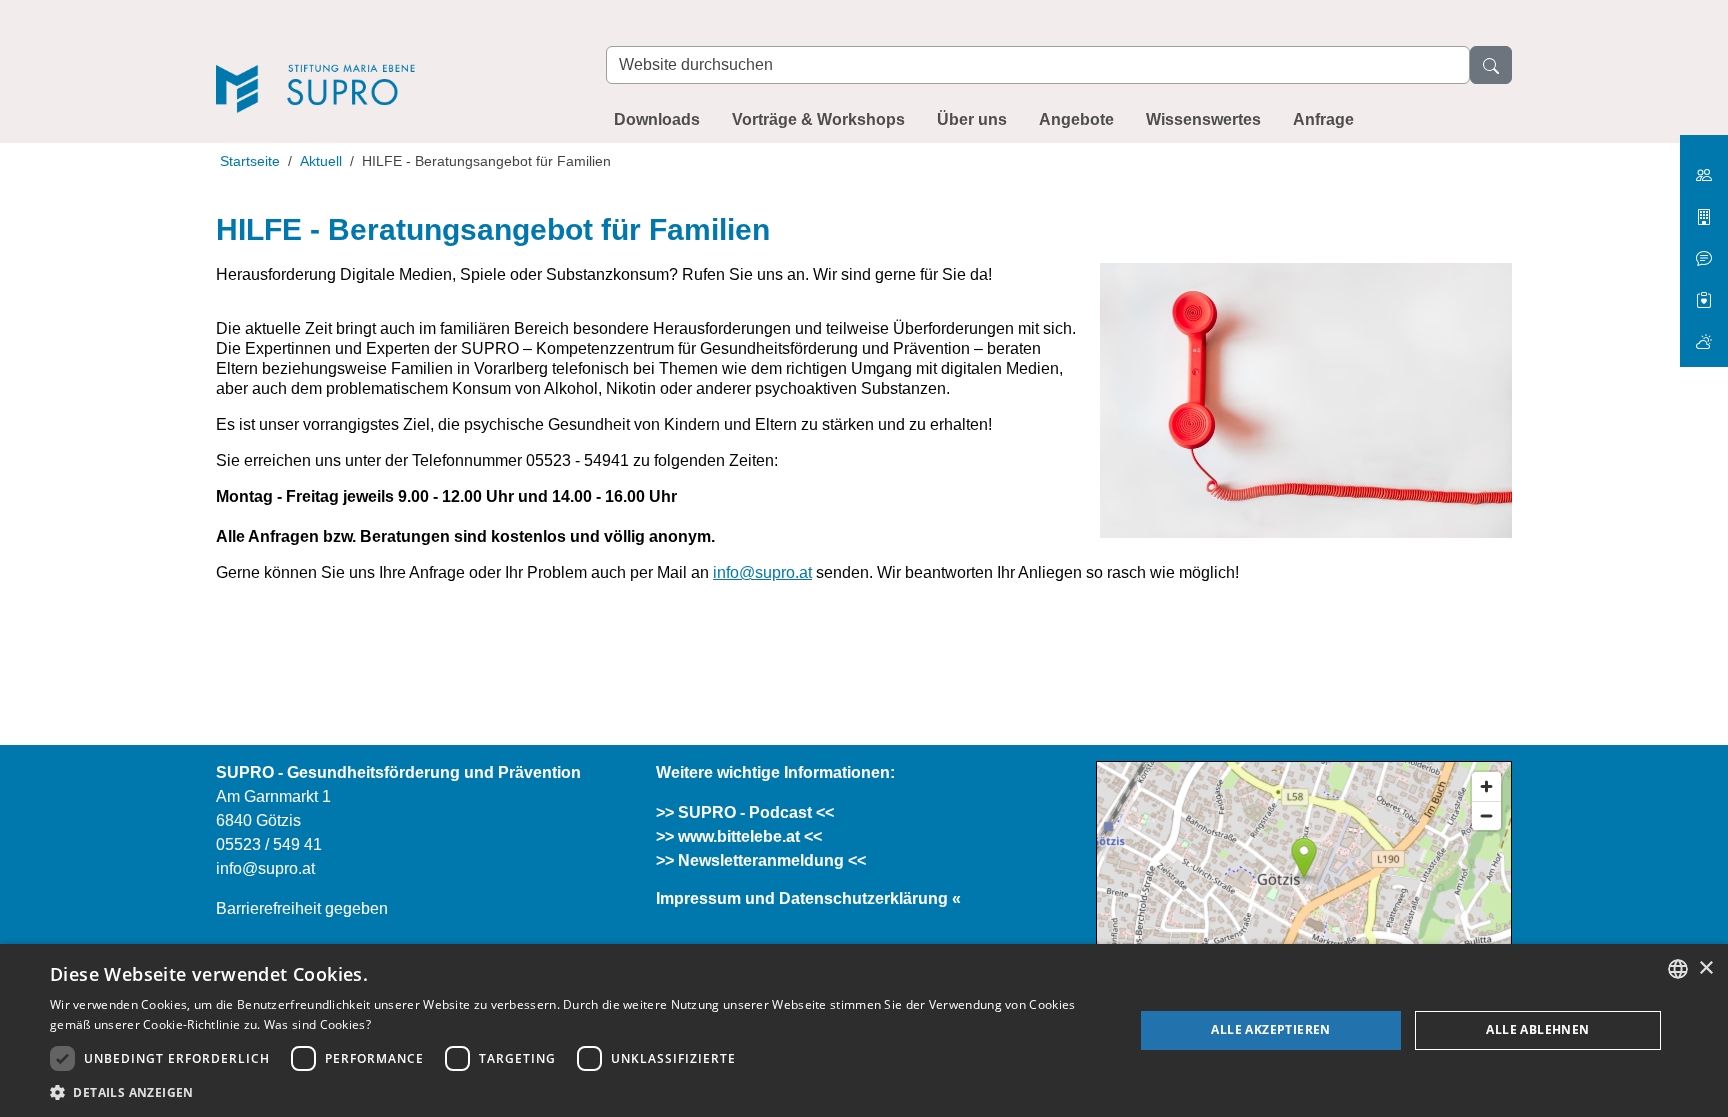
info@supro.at (762, 572)
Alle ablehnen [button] (1537, 1029)
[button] (576, 1092)
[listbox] (1678, 969)
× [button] (1705, 968)
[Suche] (1491, 65)
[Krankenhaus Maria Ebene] (1704, 209)
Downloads (657, 119)
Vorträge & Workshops (818, 119)
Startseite (250, 161)
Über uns (972, 119)
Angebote (1076, 119)
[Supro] (391, 61)
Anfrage (1323, 119)
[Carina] (1704, 333)
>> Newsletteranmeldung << (761, 860)
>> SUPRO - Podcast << (745, 812)
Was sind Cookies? (317, 1024)
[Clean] (1704, 250)
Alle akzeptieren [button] (1270, 1029)
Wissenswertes (1203, 119)
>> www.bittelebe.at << (739, 836)
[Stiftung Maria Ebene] (1704, 167)
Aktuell (321, 161)
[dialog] (864, 1030)
